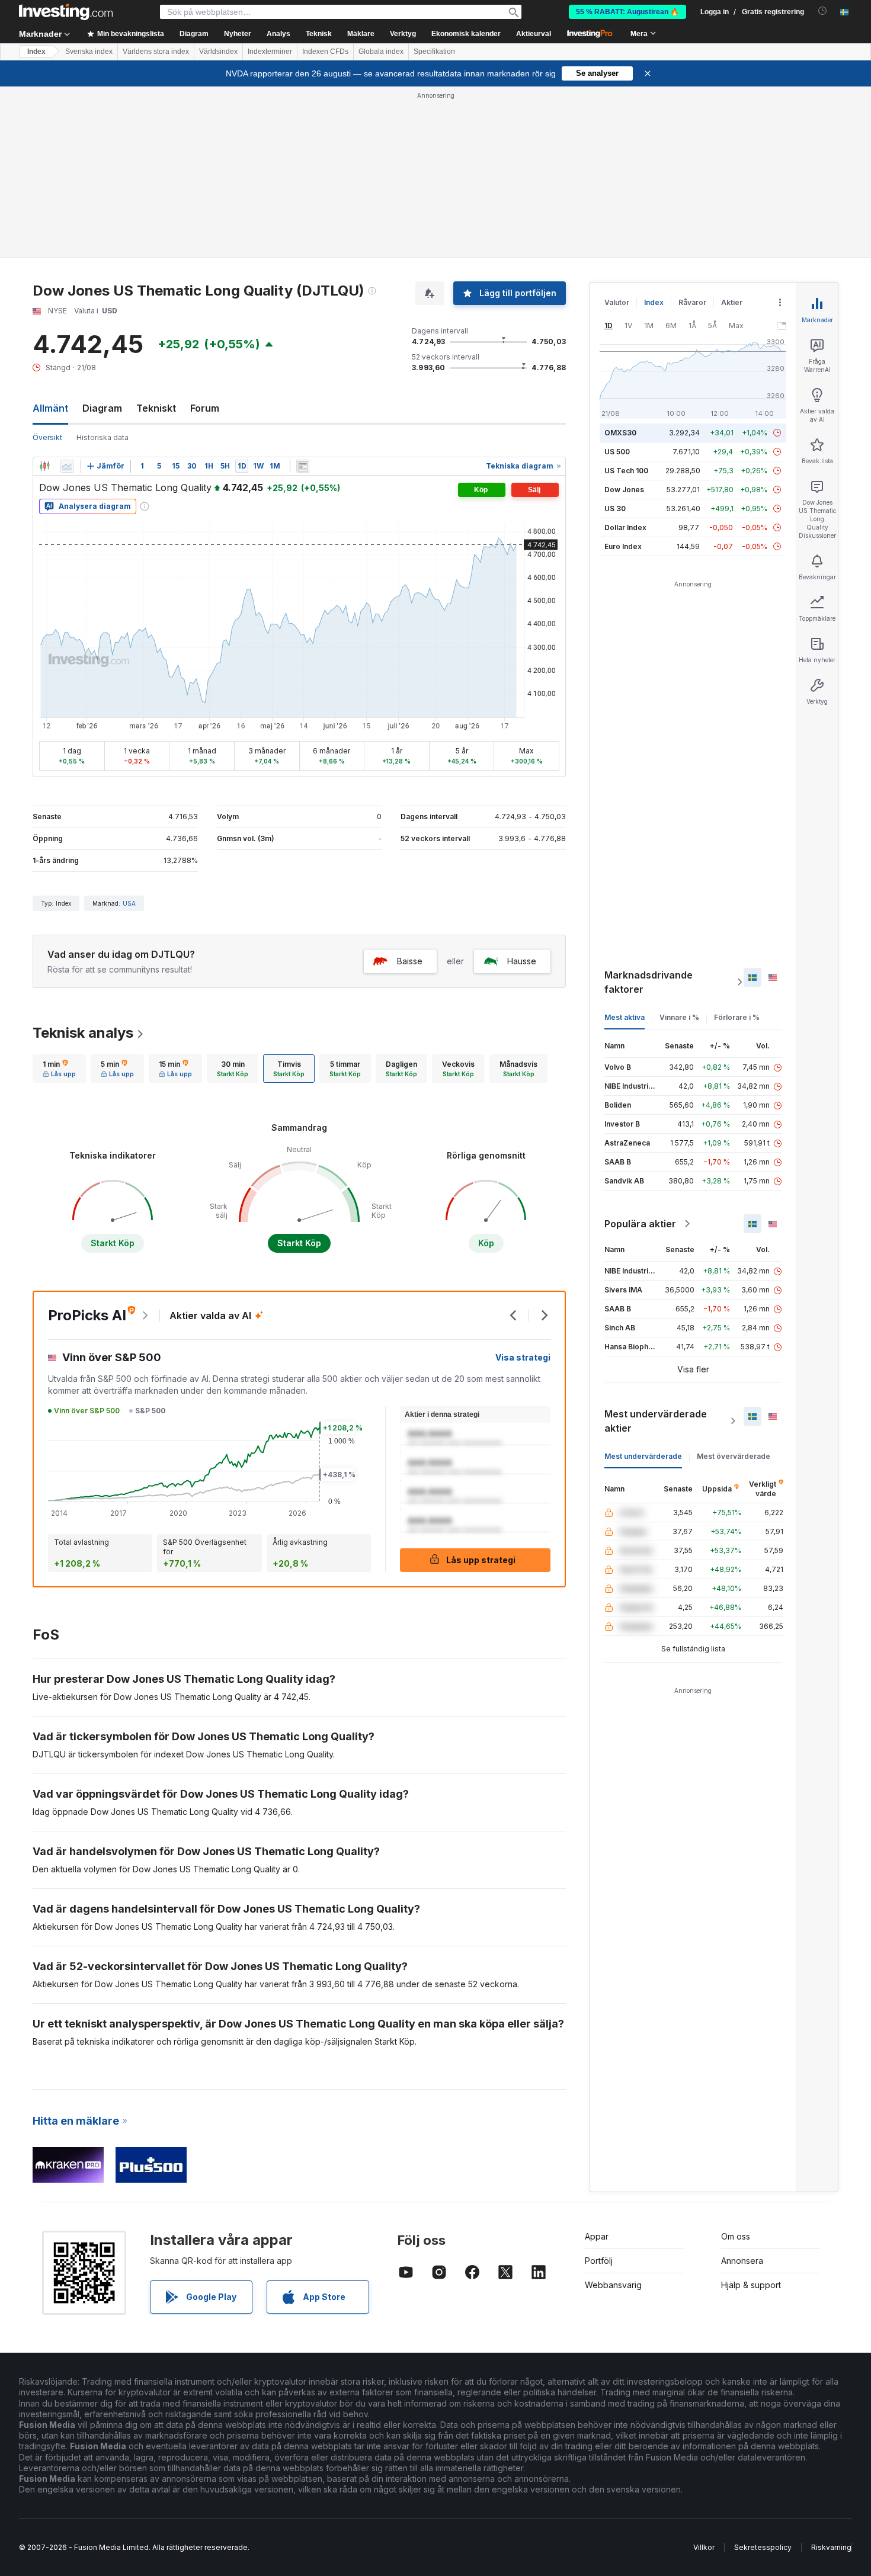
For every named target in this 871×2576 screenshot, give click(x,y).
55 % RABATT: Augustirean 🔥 (627, 12)
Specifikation (434, 52)
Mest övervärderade (734, 1456)
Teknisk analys (83, 1033)
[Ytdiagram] (67, 466)
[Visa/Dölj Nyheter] (303, 466)
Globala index (381, 52)
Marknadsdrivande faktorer (649, 982)
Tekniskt (156, 408)
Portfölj (599, 2261)
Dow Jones (624, 490)
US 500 (617, 452)
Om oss (736, 2236)
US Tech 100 (626, 471)
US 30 (615, 509)
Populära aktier (640, 1224)
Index (36, 52)
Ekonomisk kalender (466, 34)
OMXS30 (620, 433)
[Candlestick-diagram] (44, 466)
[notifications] (823, 11)
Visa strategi (523, 1357)
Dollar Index (625, 527)
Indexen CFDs (325, 52)
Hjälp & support (751, 2285)
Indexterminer (270, 52)
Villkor (704, 2547)
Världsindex (218, 52)
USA (129, 903)
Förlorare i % (737, 1017)
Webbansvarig (613, 2285)
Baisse (410, 961)
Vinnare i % (679, 1017)
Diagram (102, 408)
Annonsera (742, 2261)
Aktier (732, 302)
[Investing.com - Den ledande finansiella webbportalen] (66, 12)
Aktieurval (534, 34)
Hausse (522, 961)
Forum (205, 408)
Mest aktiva (625, 1017)
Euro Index (623, 546)
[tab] (59, 1069)
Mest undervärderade (643, 1456)
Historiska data (103, 437)
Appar (597, 2236)
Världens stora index (156, 52)
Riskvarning (831, 2547)
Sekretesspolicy (763, 2547)
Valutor (617, 302)
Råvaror (692, 302)
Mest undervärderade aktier (656, 1421)
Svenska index (89, 52)
